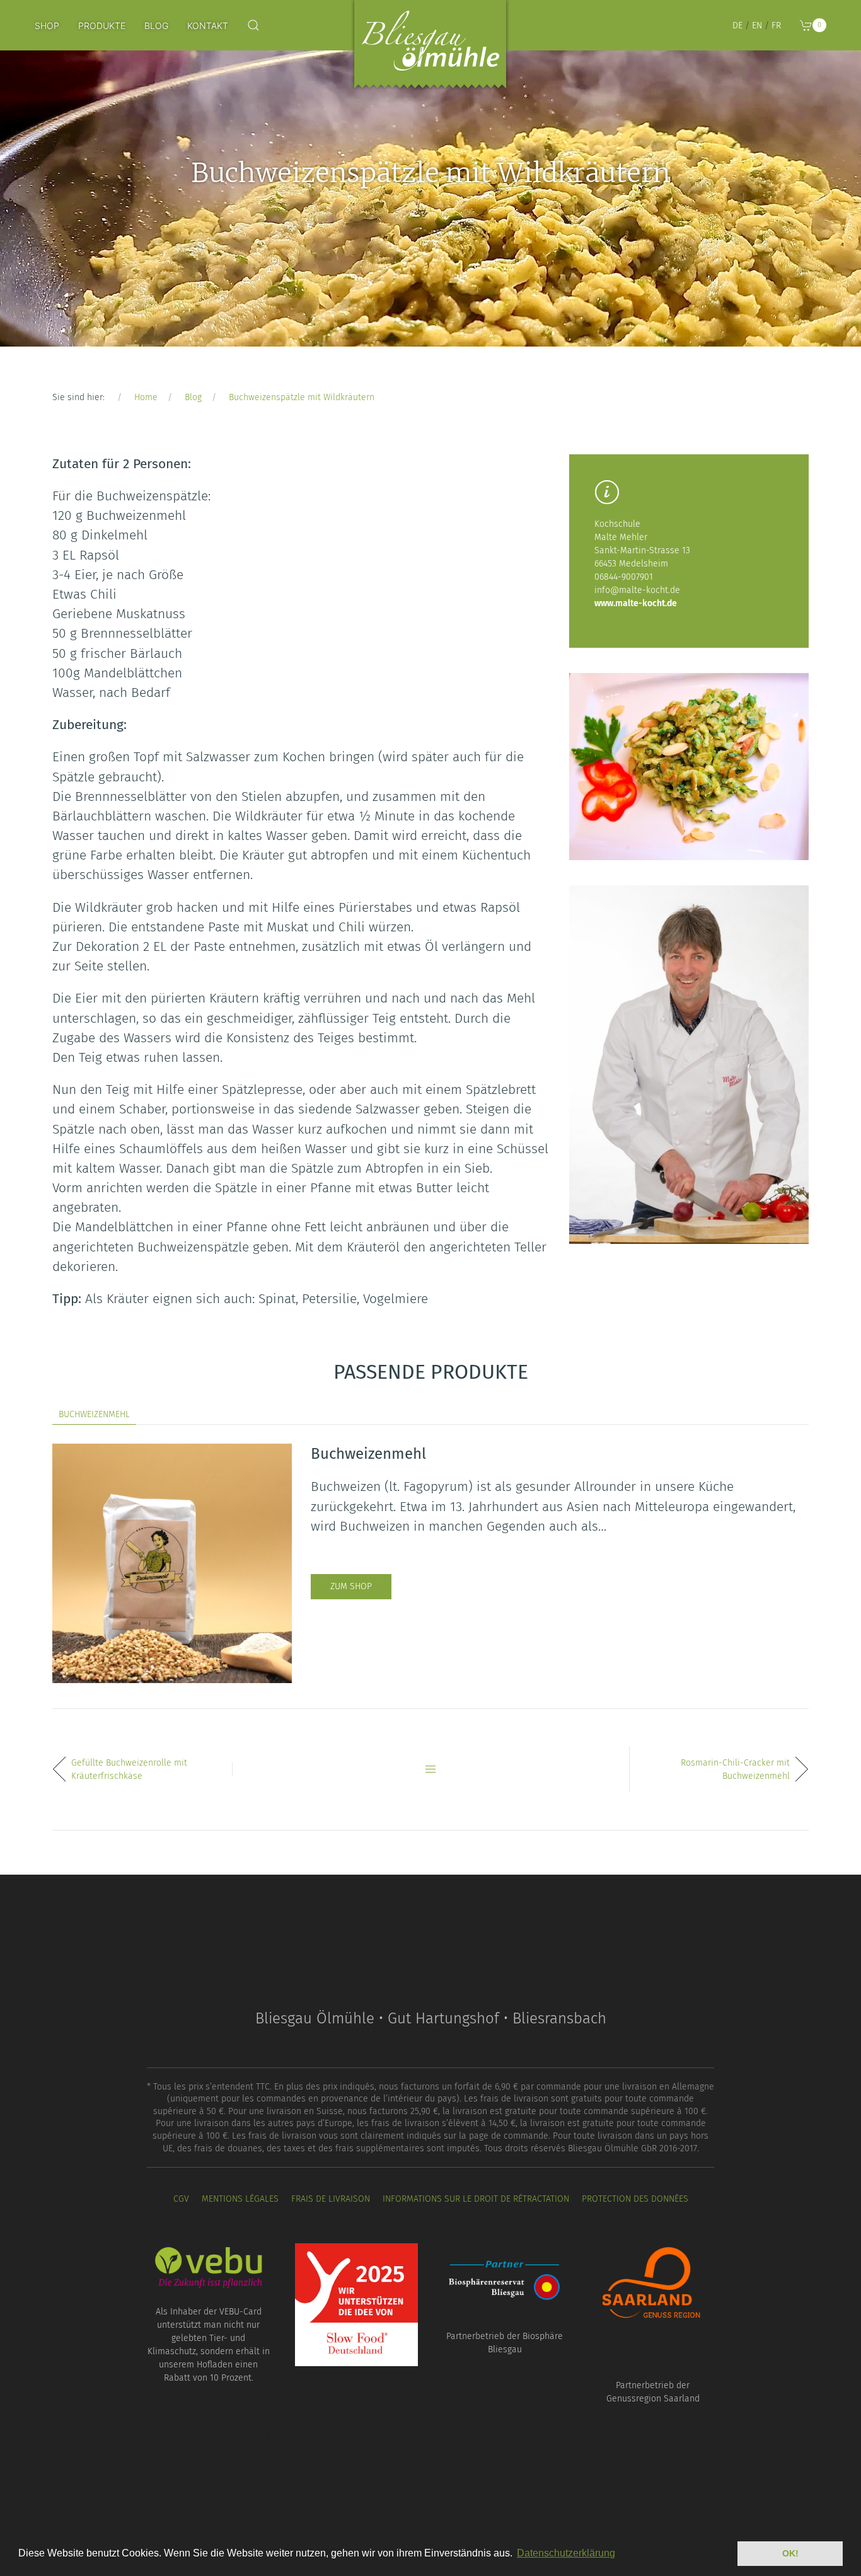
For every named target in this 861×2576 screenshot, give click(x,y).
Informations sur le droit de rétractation (476, 2199)
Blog (156, 26)
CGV (181, 2199)
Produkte (102, 26)
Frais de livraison (331, 2199)
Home (146, 397)
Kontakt (208, 26)
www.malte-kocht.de (636, 603)
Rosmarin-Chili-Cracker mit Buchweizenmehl (735, 1769)
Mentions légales (240, 2199)
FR (776, 26)
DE (737, 26)
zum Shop (351, 1586)
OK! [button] (790, 2553)
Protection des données (635, 2199)
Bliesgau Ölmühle (430, 47)
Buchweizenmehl (94, 1414)
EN (757, 26)
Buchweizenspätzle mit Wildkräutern (302, 397)
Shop (47, 26)
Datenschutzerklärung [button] (566, 2553)
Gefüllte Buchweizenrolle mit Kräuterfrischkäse (129, 1769)
